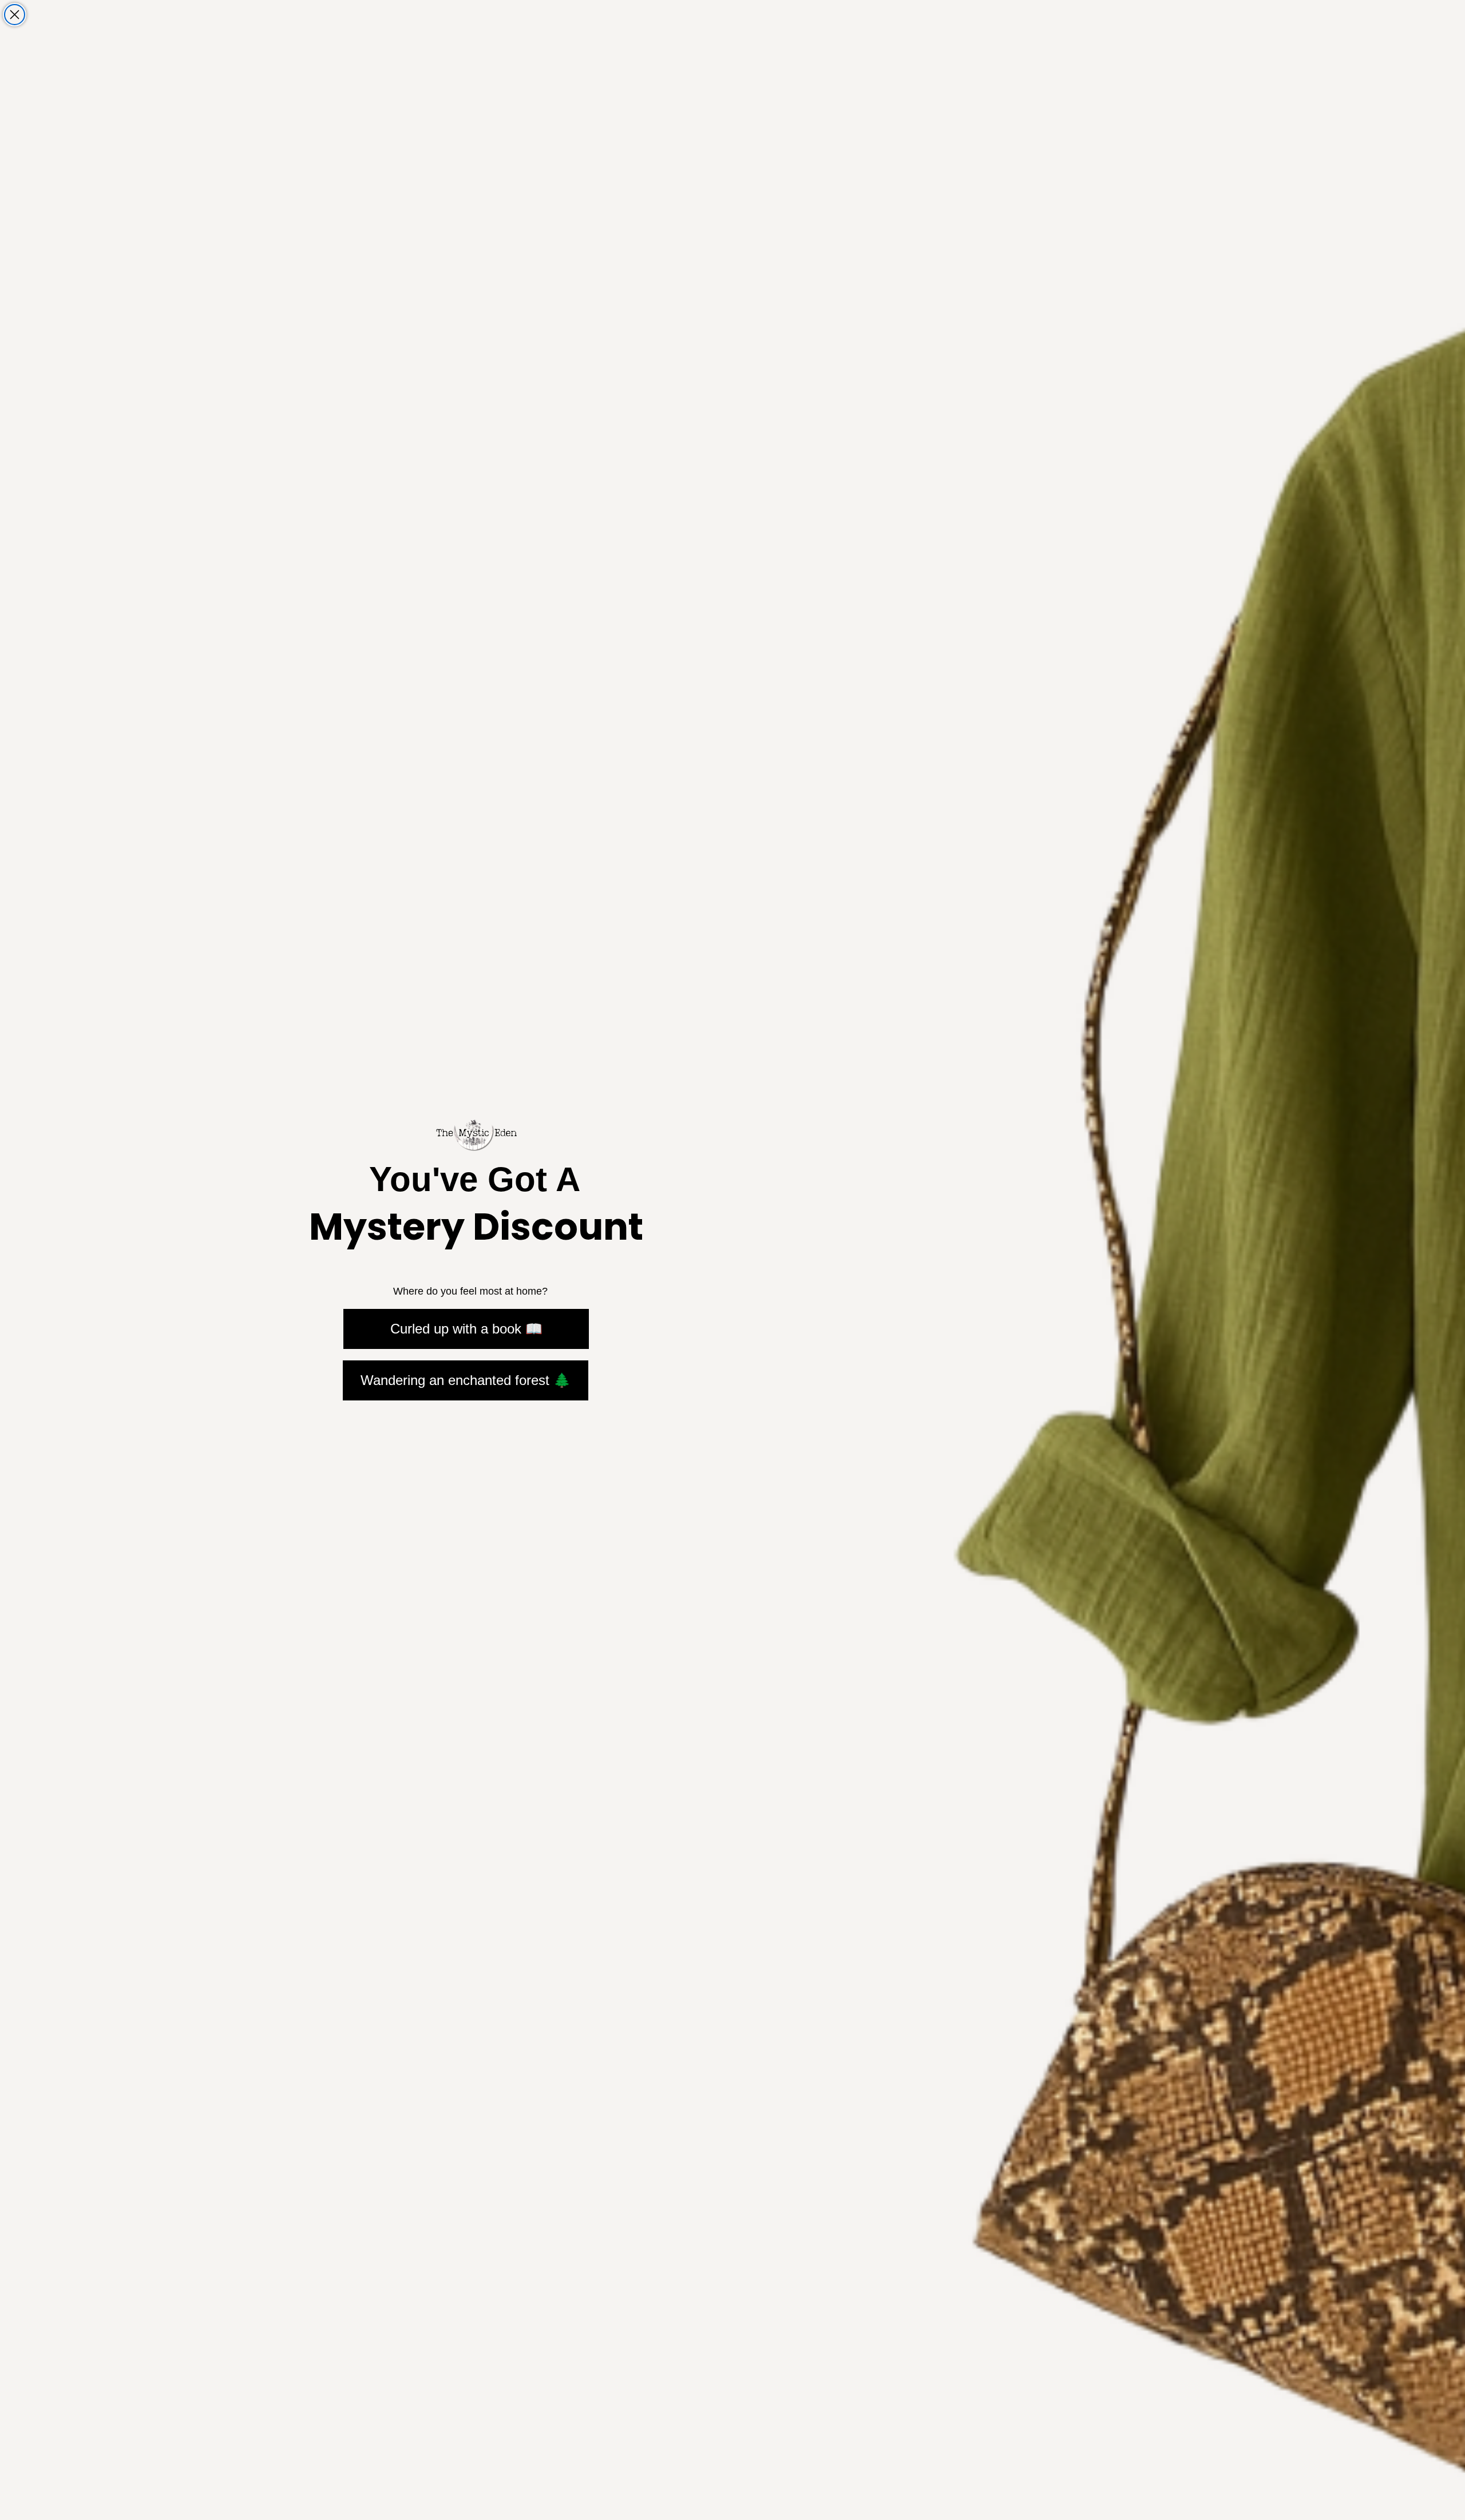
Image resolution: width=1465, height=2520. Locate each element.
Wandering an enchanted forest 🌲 (466, 1380)
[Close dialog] (15, 15)
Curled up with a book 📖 (466, 1329)
